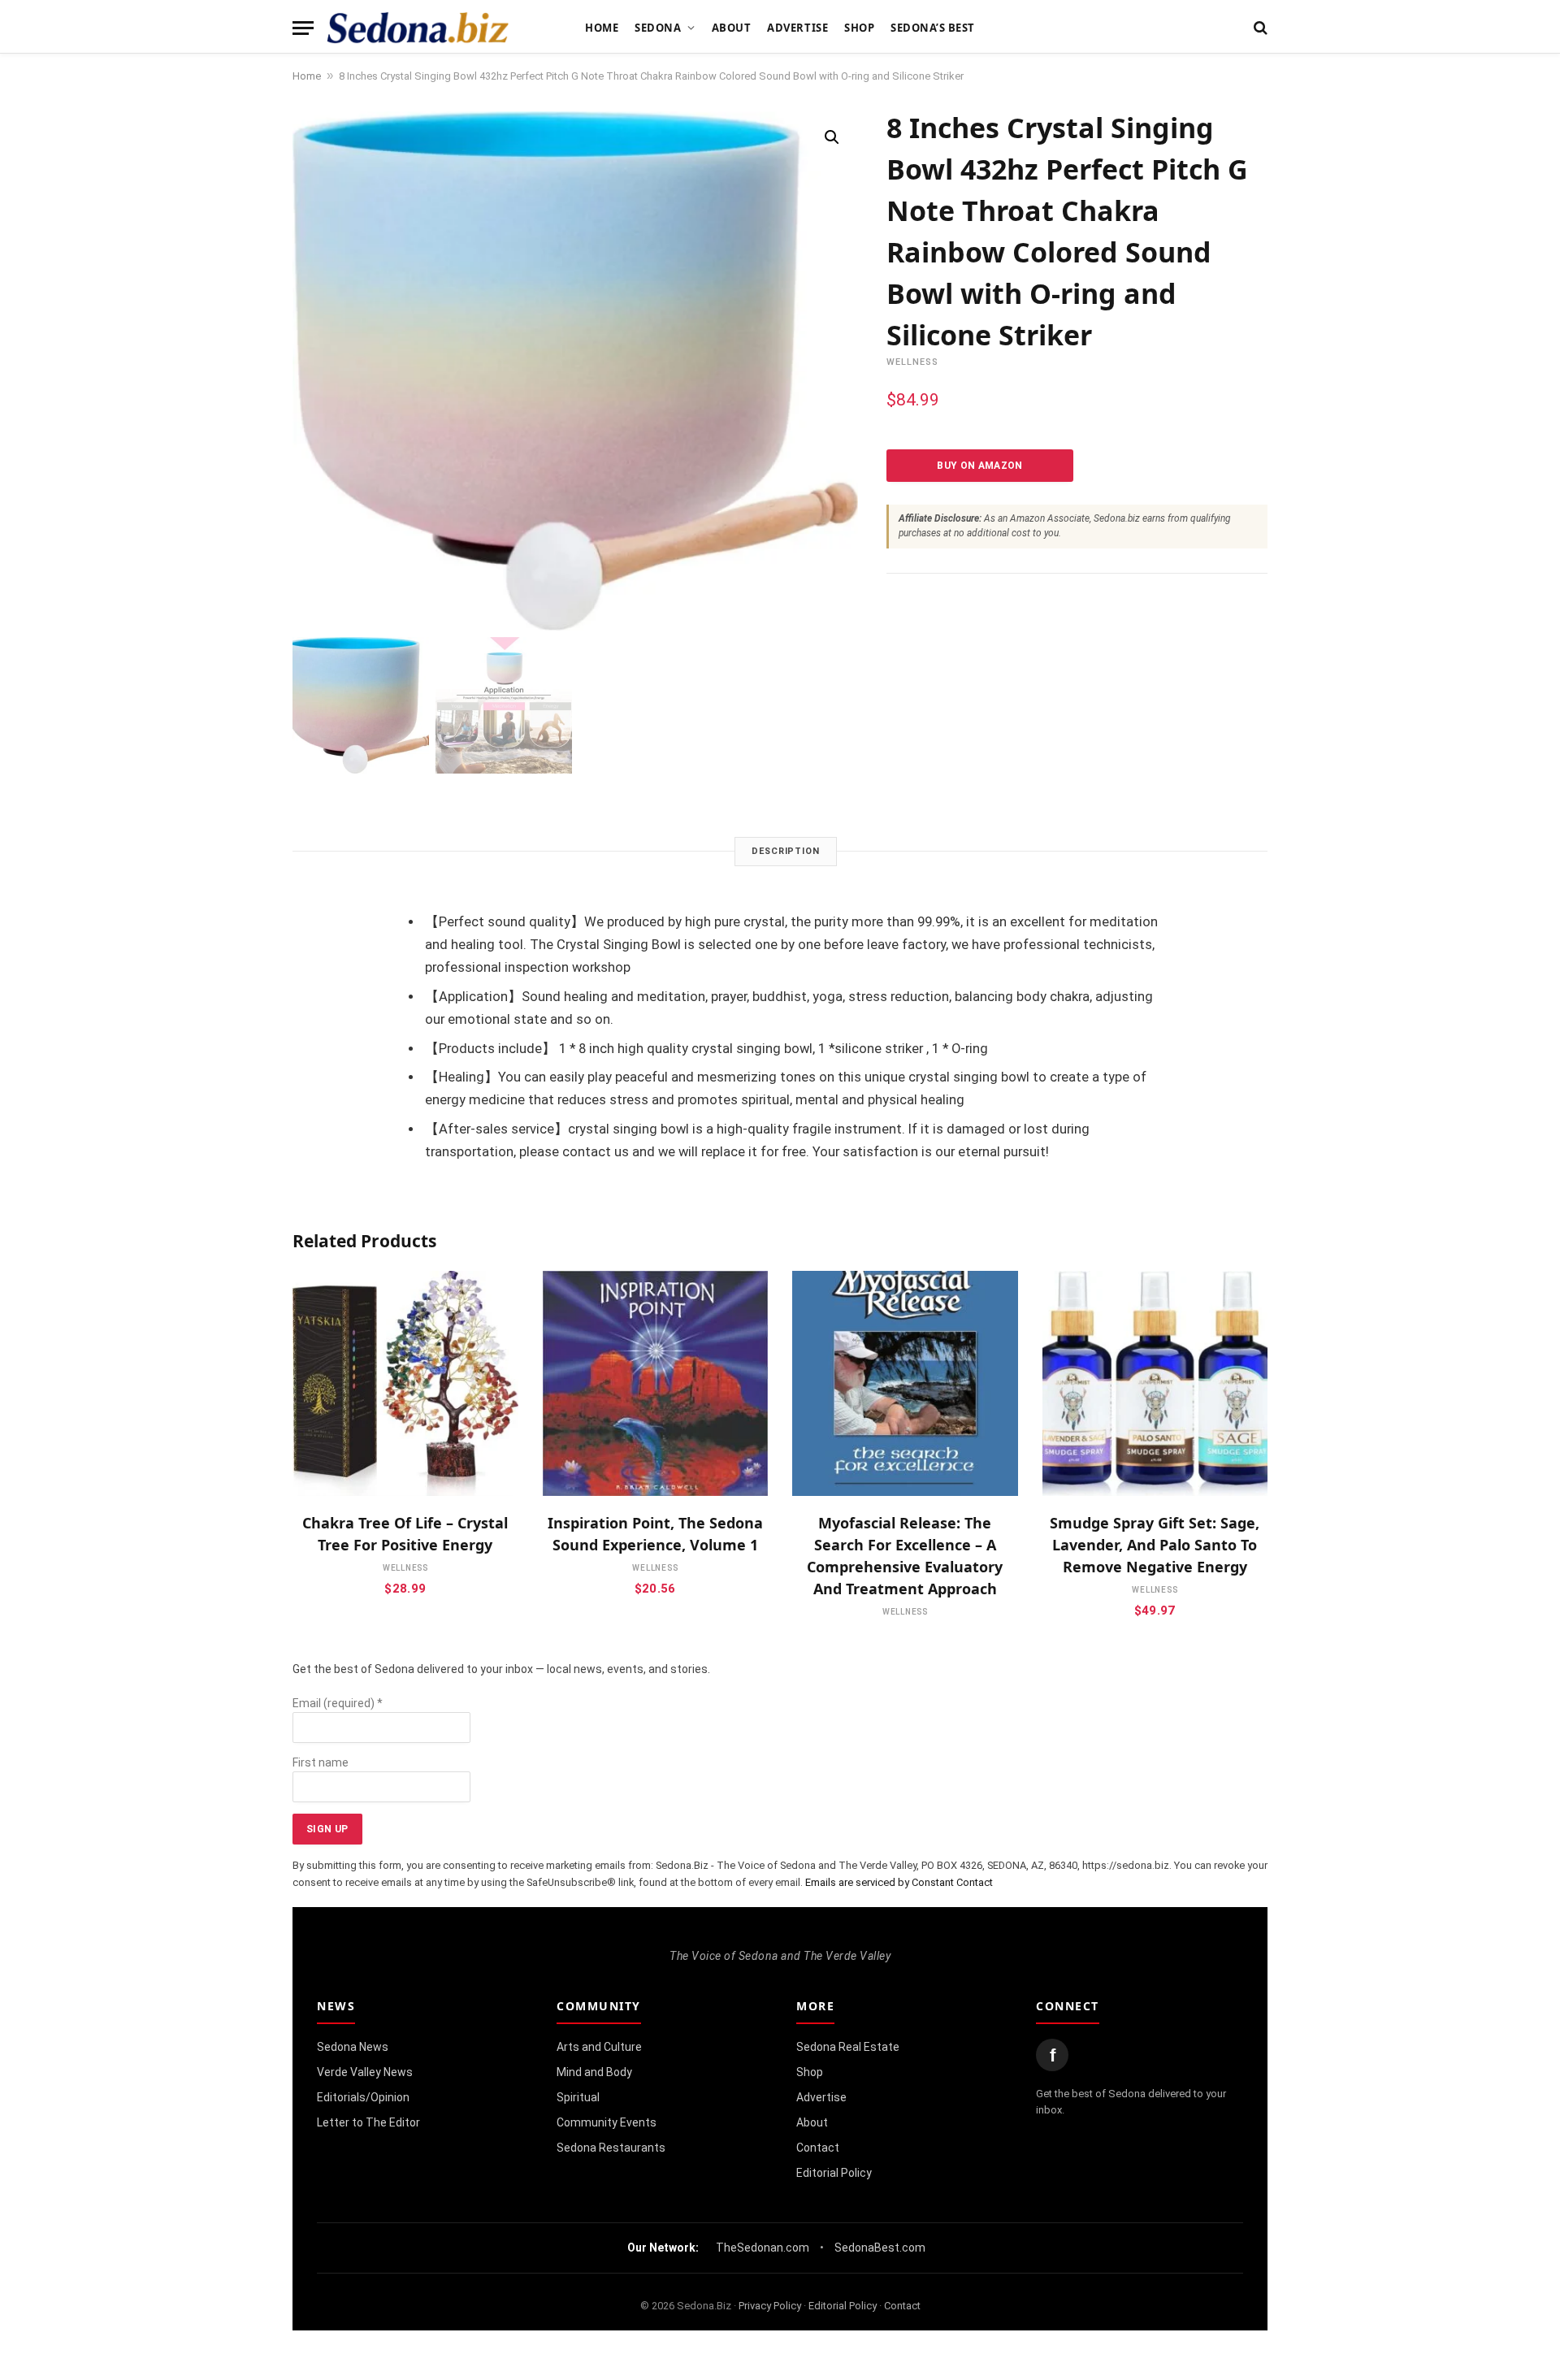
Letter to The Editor (368, 2122)
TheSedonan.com (763, 2248)
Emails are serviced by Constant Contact (899, 1882)
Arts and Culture (599, 2047)
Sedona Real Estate (848, 2047)
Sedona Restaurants (611, 2148)
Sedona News (353, 2047)
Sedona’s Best (933, 28)
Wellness (912, 362)
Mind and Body (594, 2072)
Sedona (658, 28)
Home (602, 28)
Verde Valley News (365, 2072)
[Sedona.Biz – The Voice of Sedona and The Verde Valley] (418, 28)
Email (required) (338, 1703)
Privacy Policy (770, 2306)
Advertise (797, 28)
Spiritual (578, 2097)
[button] (832, 137)
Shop (859, 28)
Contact (818, 2148)
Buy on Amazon (980, 466)
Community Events (607, 2122)
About (732, 28)
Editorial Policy (834, 2173)
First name (321, 1762)
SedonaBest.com (880, 2248)
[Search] (1259, 28)
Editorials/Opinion (363, 2097)
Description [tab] (786, 851)
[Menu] (303, 28)
